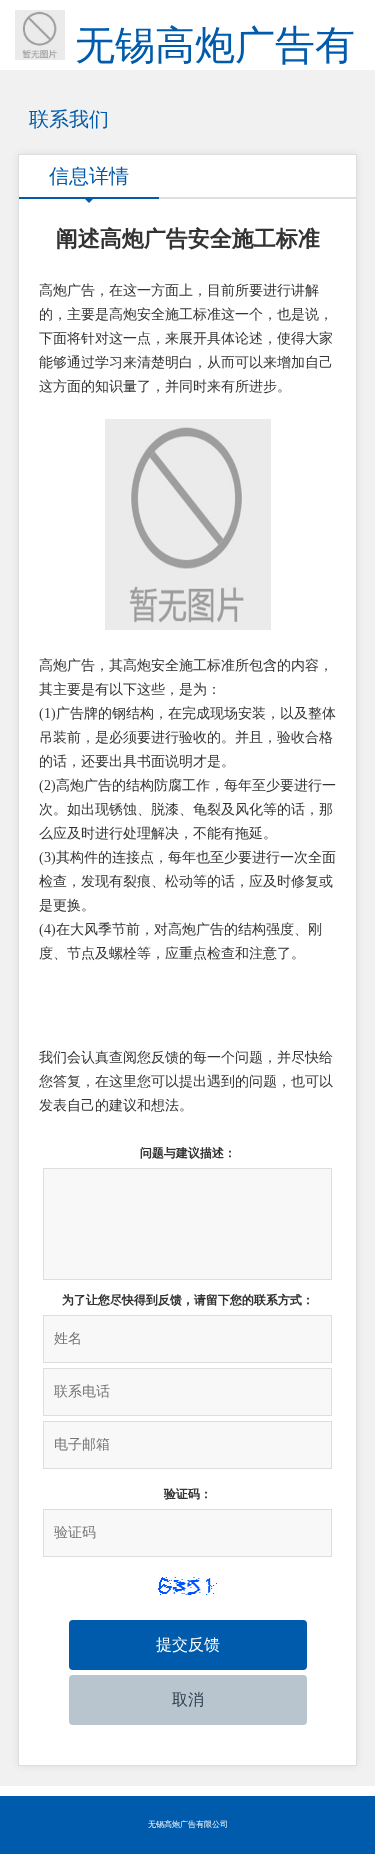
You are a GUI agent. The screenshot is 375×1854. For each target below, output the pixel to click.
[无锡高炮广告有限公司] (32, 30)
